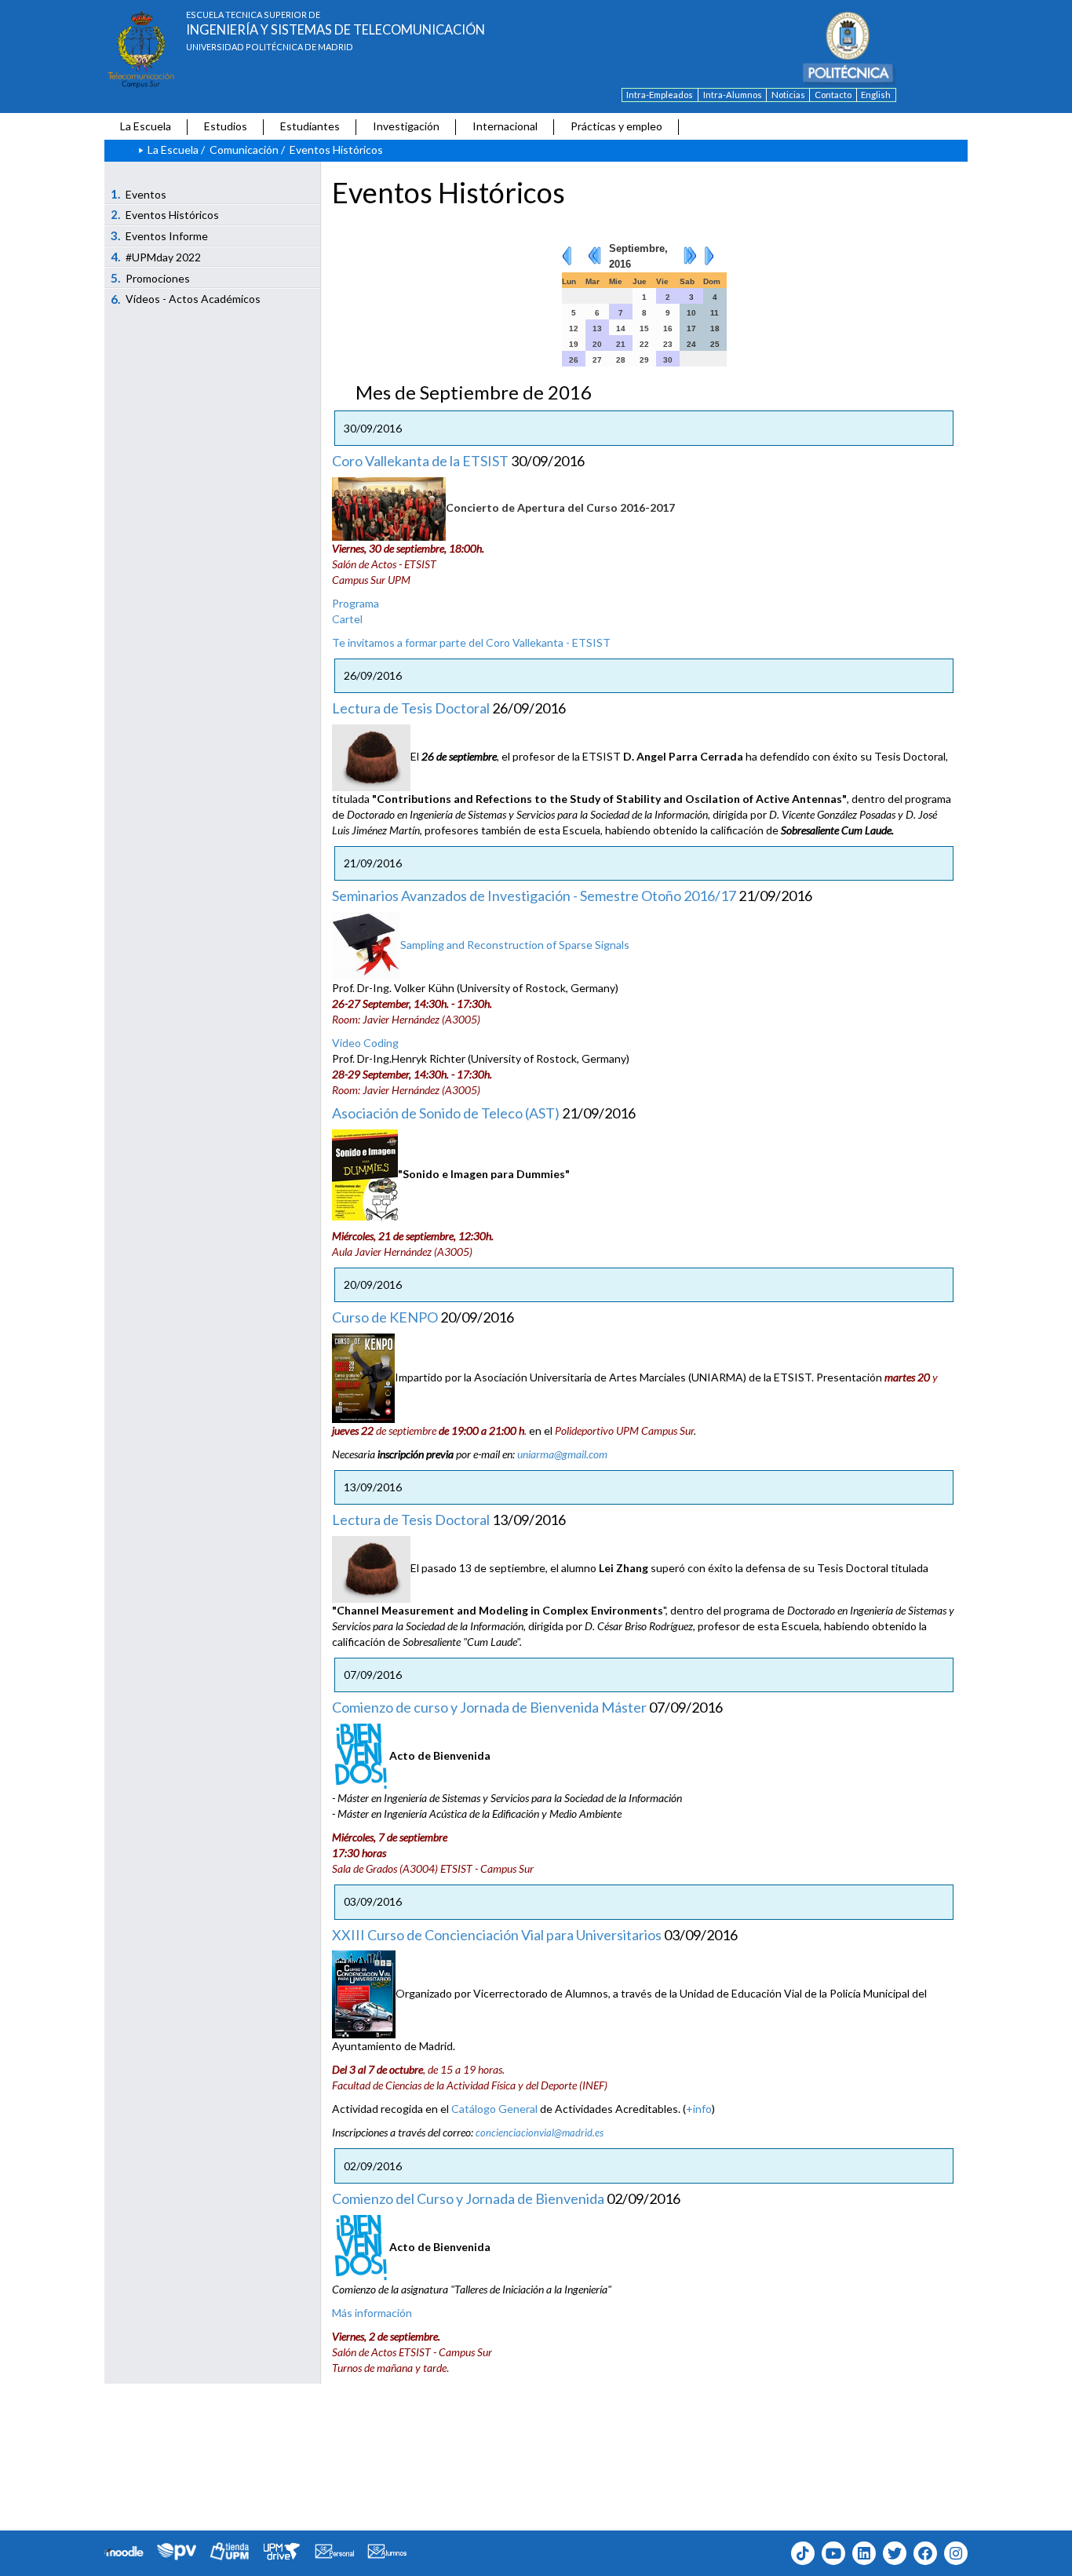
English (876, 95)
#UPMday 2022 (156, 257)
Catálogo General (494, 2109)
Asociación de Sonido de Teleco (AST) (446, 1113)
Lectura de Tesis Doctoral (411, 708)
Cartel (347, 619)
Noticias (788, 95)
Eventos (139, 194)
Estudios (226, 126)
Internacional (505, 126)
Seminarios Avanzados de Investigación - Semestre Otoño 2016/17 (534, 896)
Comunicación (244, 150)
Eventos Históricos (165, 214)
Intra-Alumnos (733, 95)
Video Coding (365, 1043)
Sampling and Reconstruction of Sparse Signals (515, 945)
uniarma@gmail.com (562, 1454)
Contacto (833, 95)
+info (699, 2109)
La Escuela (146, 126)
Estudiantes (310, 126)
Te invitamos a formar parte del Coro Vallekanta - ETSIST (471, 642)
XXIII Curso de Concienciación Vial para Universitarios (497, 1935)
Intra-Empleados (660, 95)
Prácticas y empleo (616, 126)
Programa (356, 603)
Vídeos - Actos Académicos (186, 299)
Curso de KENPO (385, 1317)
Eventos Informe (160, 235)
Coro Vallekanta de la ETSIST (420, 461)
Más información (372, 2313)
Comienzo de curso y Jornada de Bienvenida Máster (489, 1707)
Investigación (406, 126)
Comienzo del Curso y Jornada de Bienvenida (468, 2198)
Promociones (151, 278)
